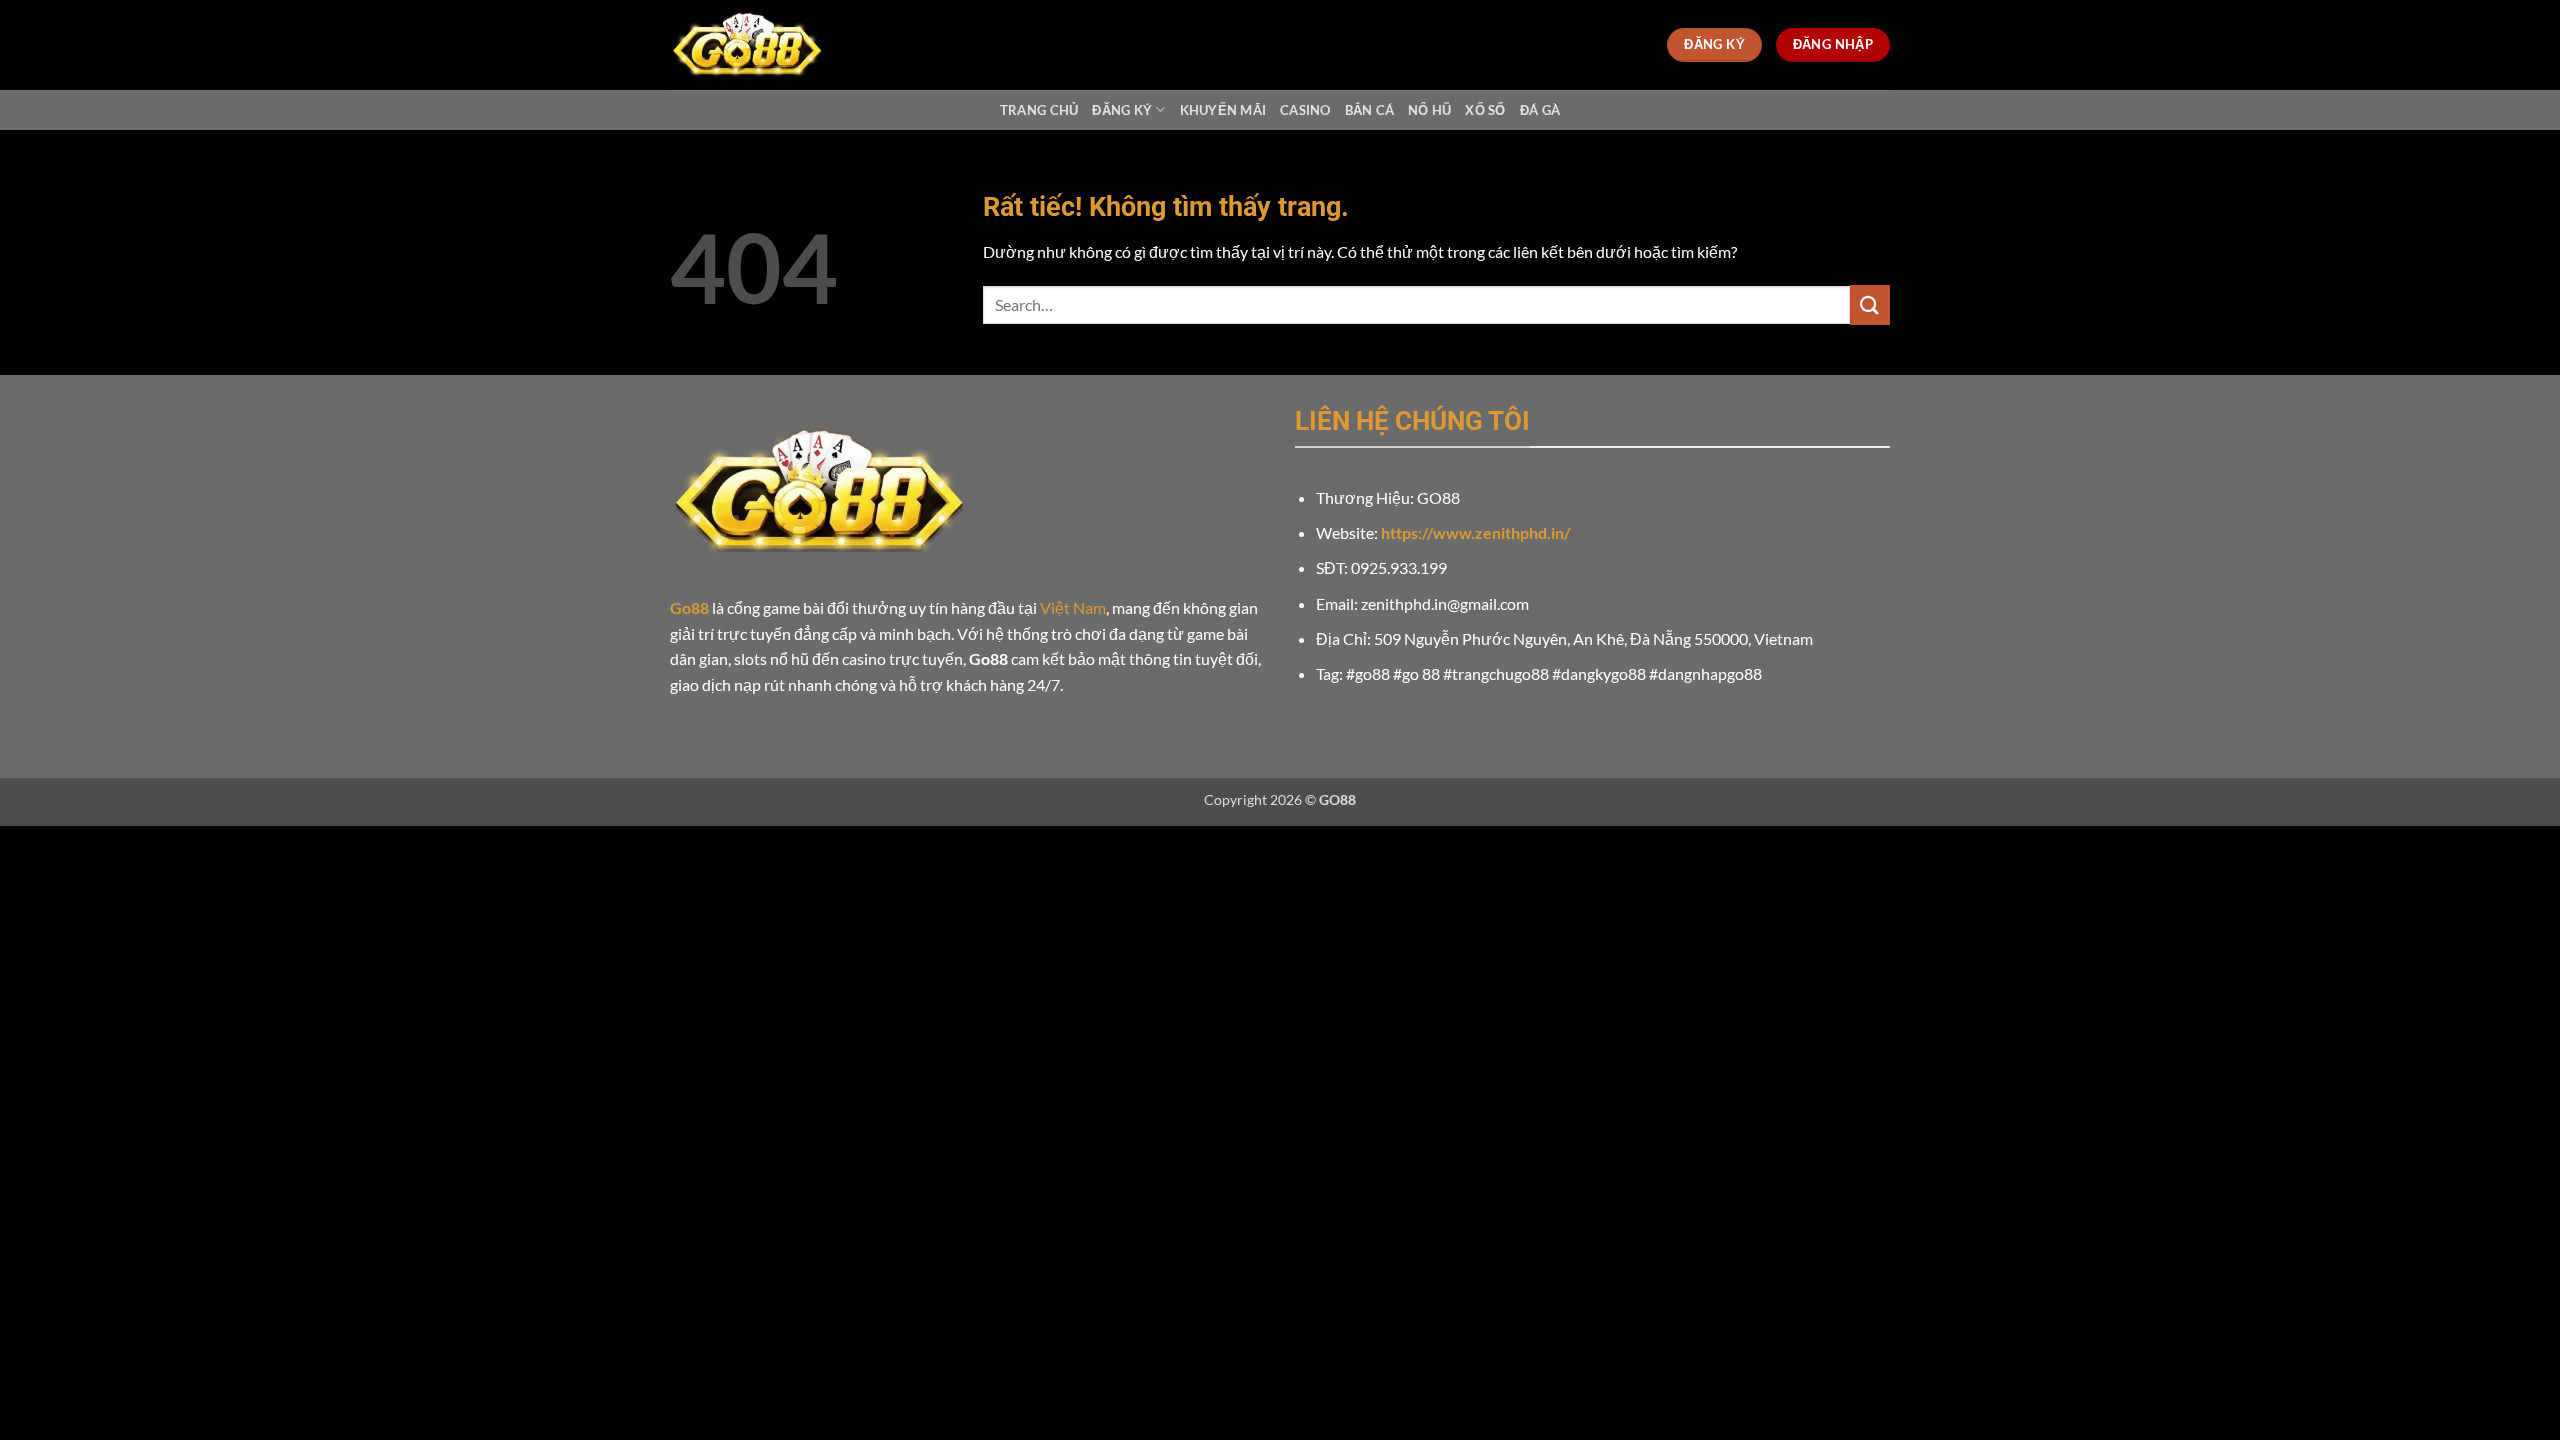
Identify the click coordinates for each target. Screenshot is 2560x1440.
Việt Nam (1073, 607)
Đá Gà (1540, 110)
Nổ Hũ (1429, 110)
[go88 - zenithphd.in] (770, 45)
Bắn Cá (1370, 110)
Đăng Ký (1122, 110)
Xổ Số (1485, 110)
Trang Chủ (1039, 110)
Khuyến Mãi (1223, 110)
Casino (1305, 110)
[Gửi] (1870, 304)
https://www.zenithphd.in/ (1475, 532)
